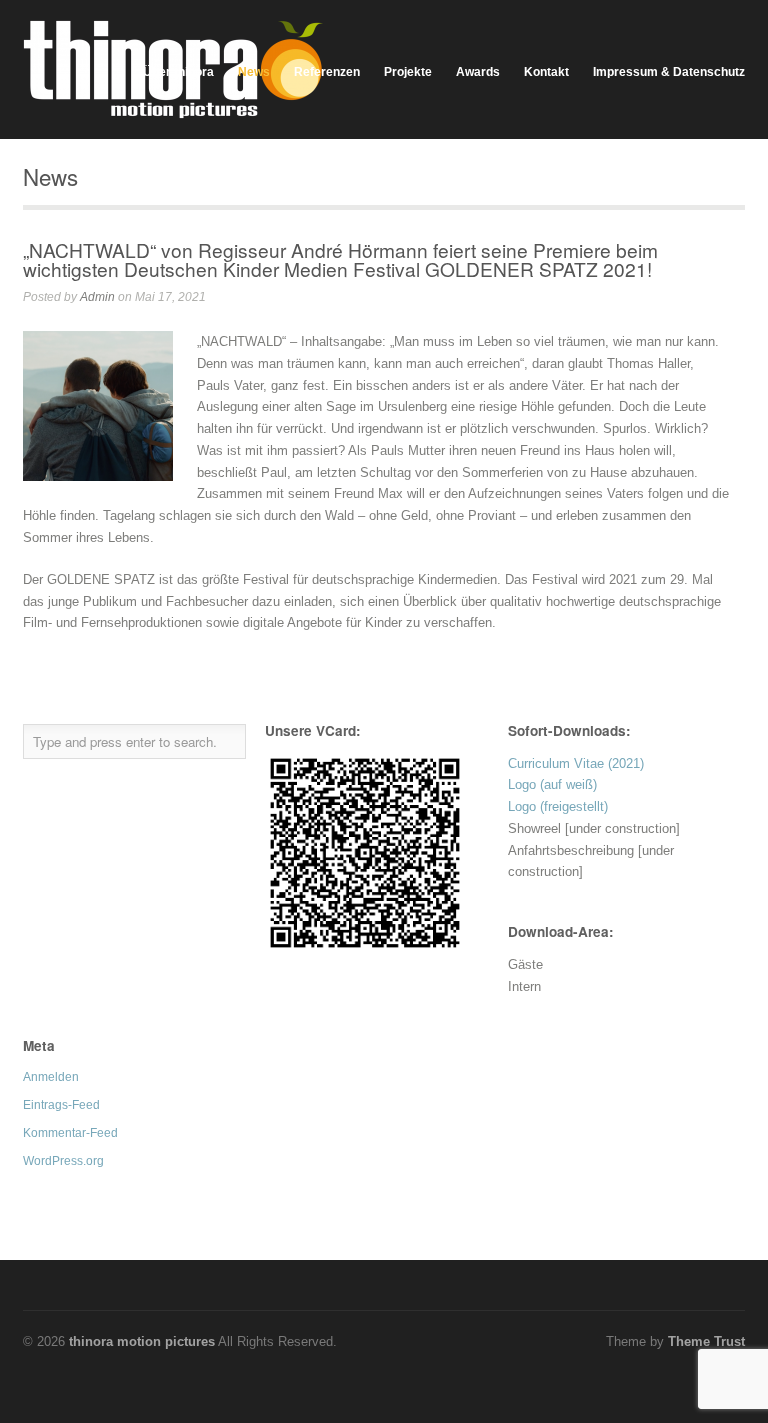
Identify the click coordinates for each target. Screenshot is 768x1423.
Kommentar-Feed (70, 1133)
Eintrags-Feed (61, 1105)
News (254, 72)
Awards (478, 72)
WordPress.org (63, 1161)
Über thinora (178, 72)
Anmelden (51, 1077)
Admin (97, 297)
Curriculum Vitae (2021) (576, 763)
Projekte (408, 72)
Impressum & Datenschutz (669, 72)
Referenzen (327, 72)
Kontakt (546, 72)
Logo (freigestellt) (558, 806)
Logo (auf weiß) (552, 784)
